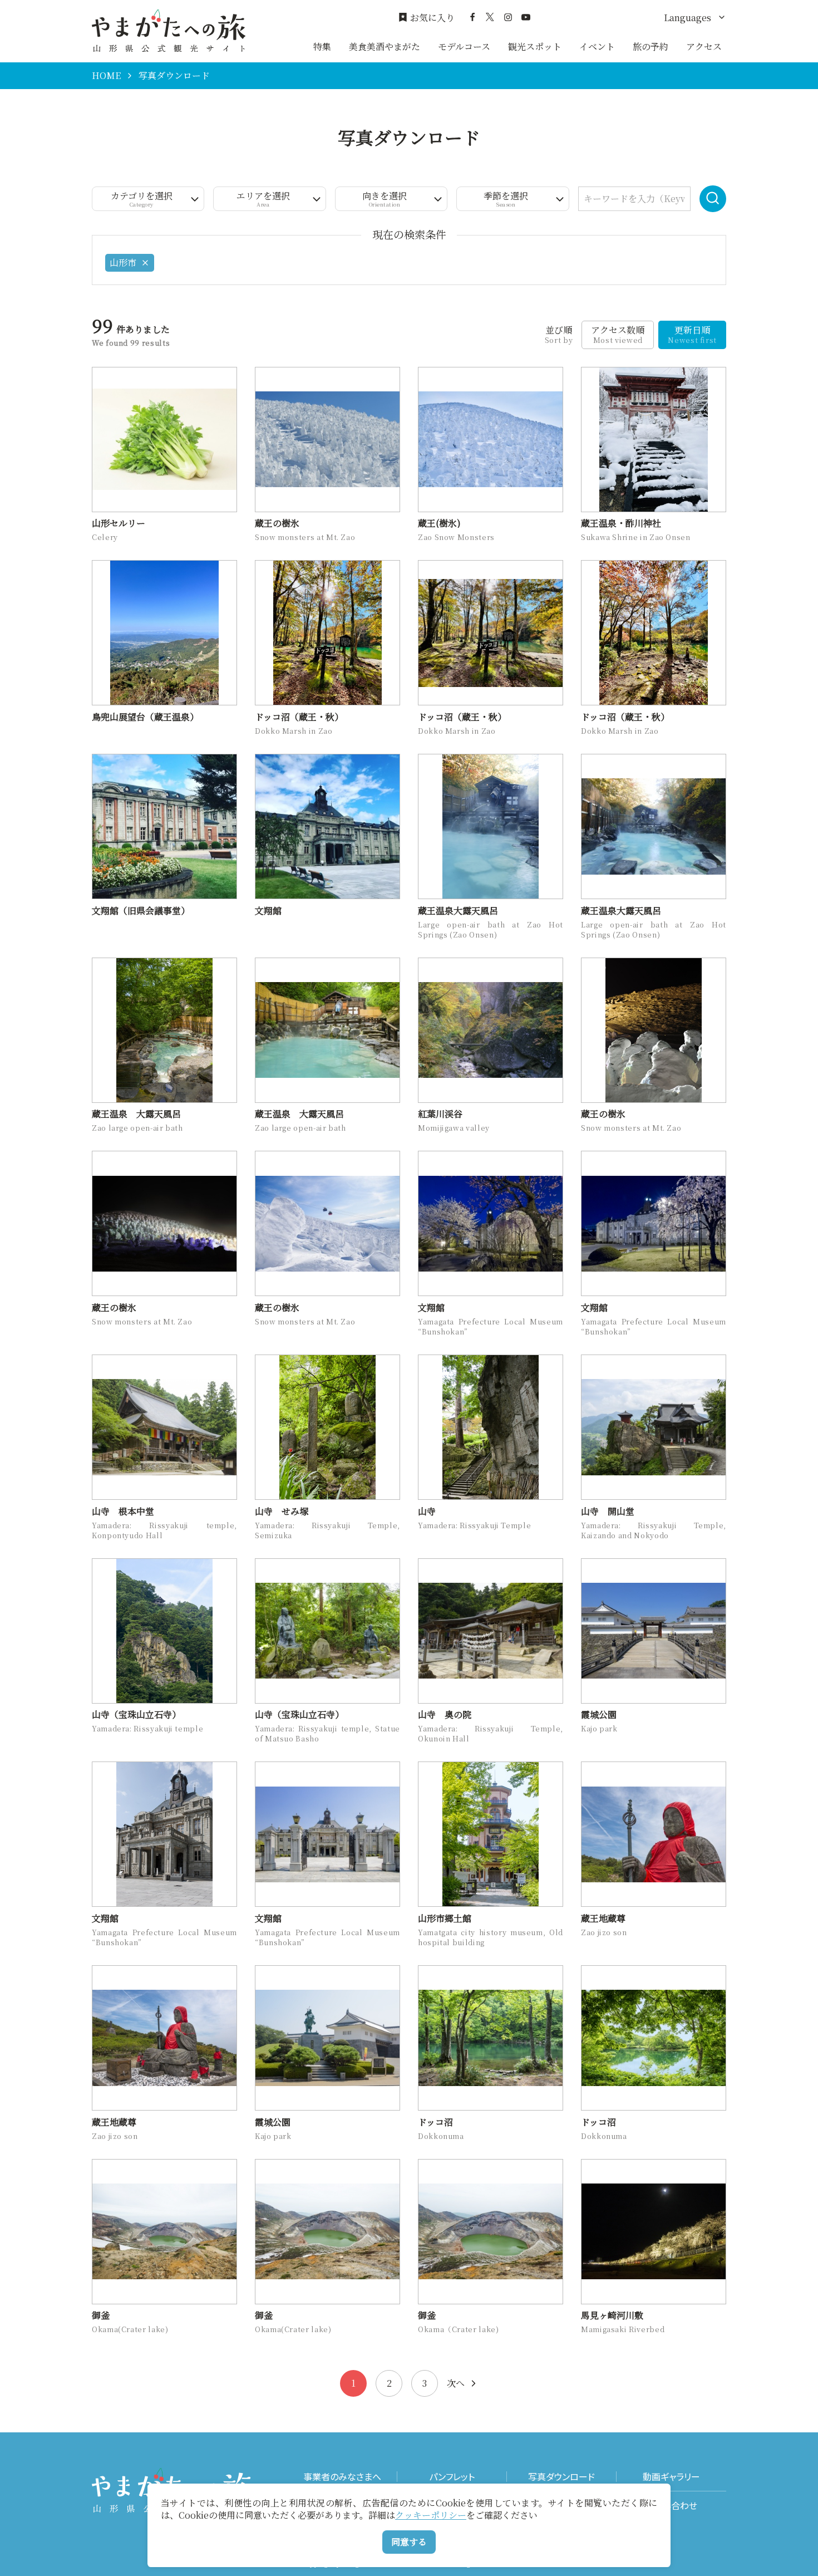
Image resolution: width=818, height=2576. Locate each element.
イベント (597, 46)
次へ (456, 2383)
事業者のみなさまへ (342, 2477)
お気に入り (432, 18)
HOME (106, 76)
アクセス (704, 46)
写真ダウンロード (561, 2477)
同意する (409, 2542)
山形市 (123, 262)
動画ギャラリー (671, 2477)
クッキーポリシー (431, 2515)
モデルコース (464, 46)
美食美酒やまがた (385, 46)
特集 (322, 46)
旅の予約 (651, 46)
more (103, 372)
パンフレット (452, 2477)
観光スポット (535, 46)
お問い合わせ (671, 2506)
